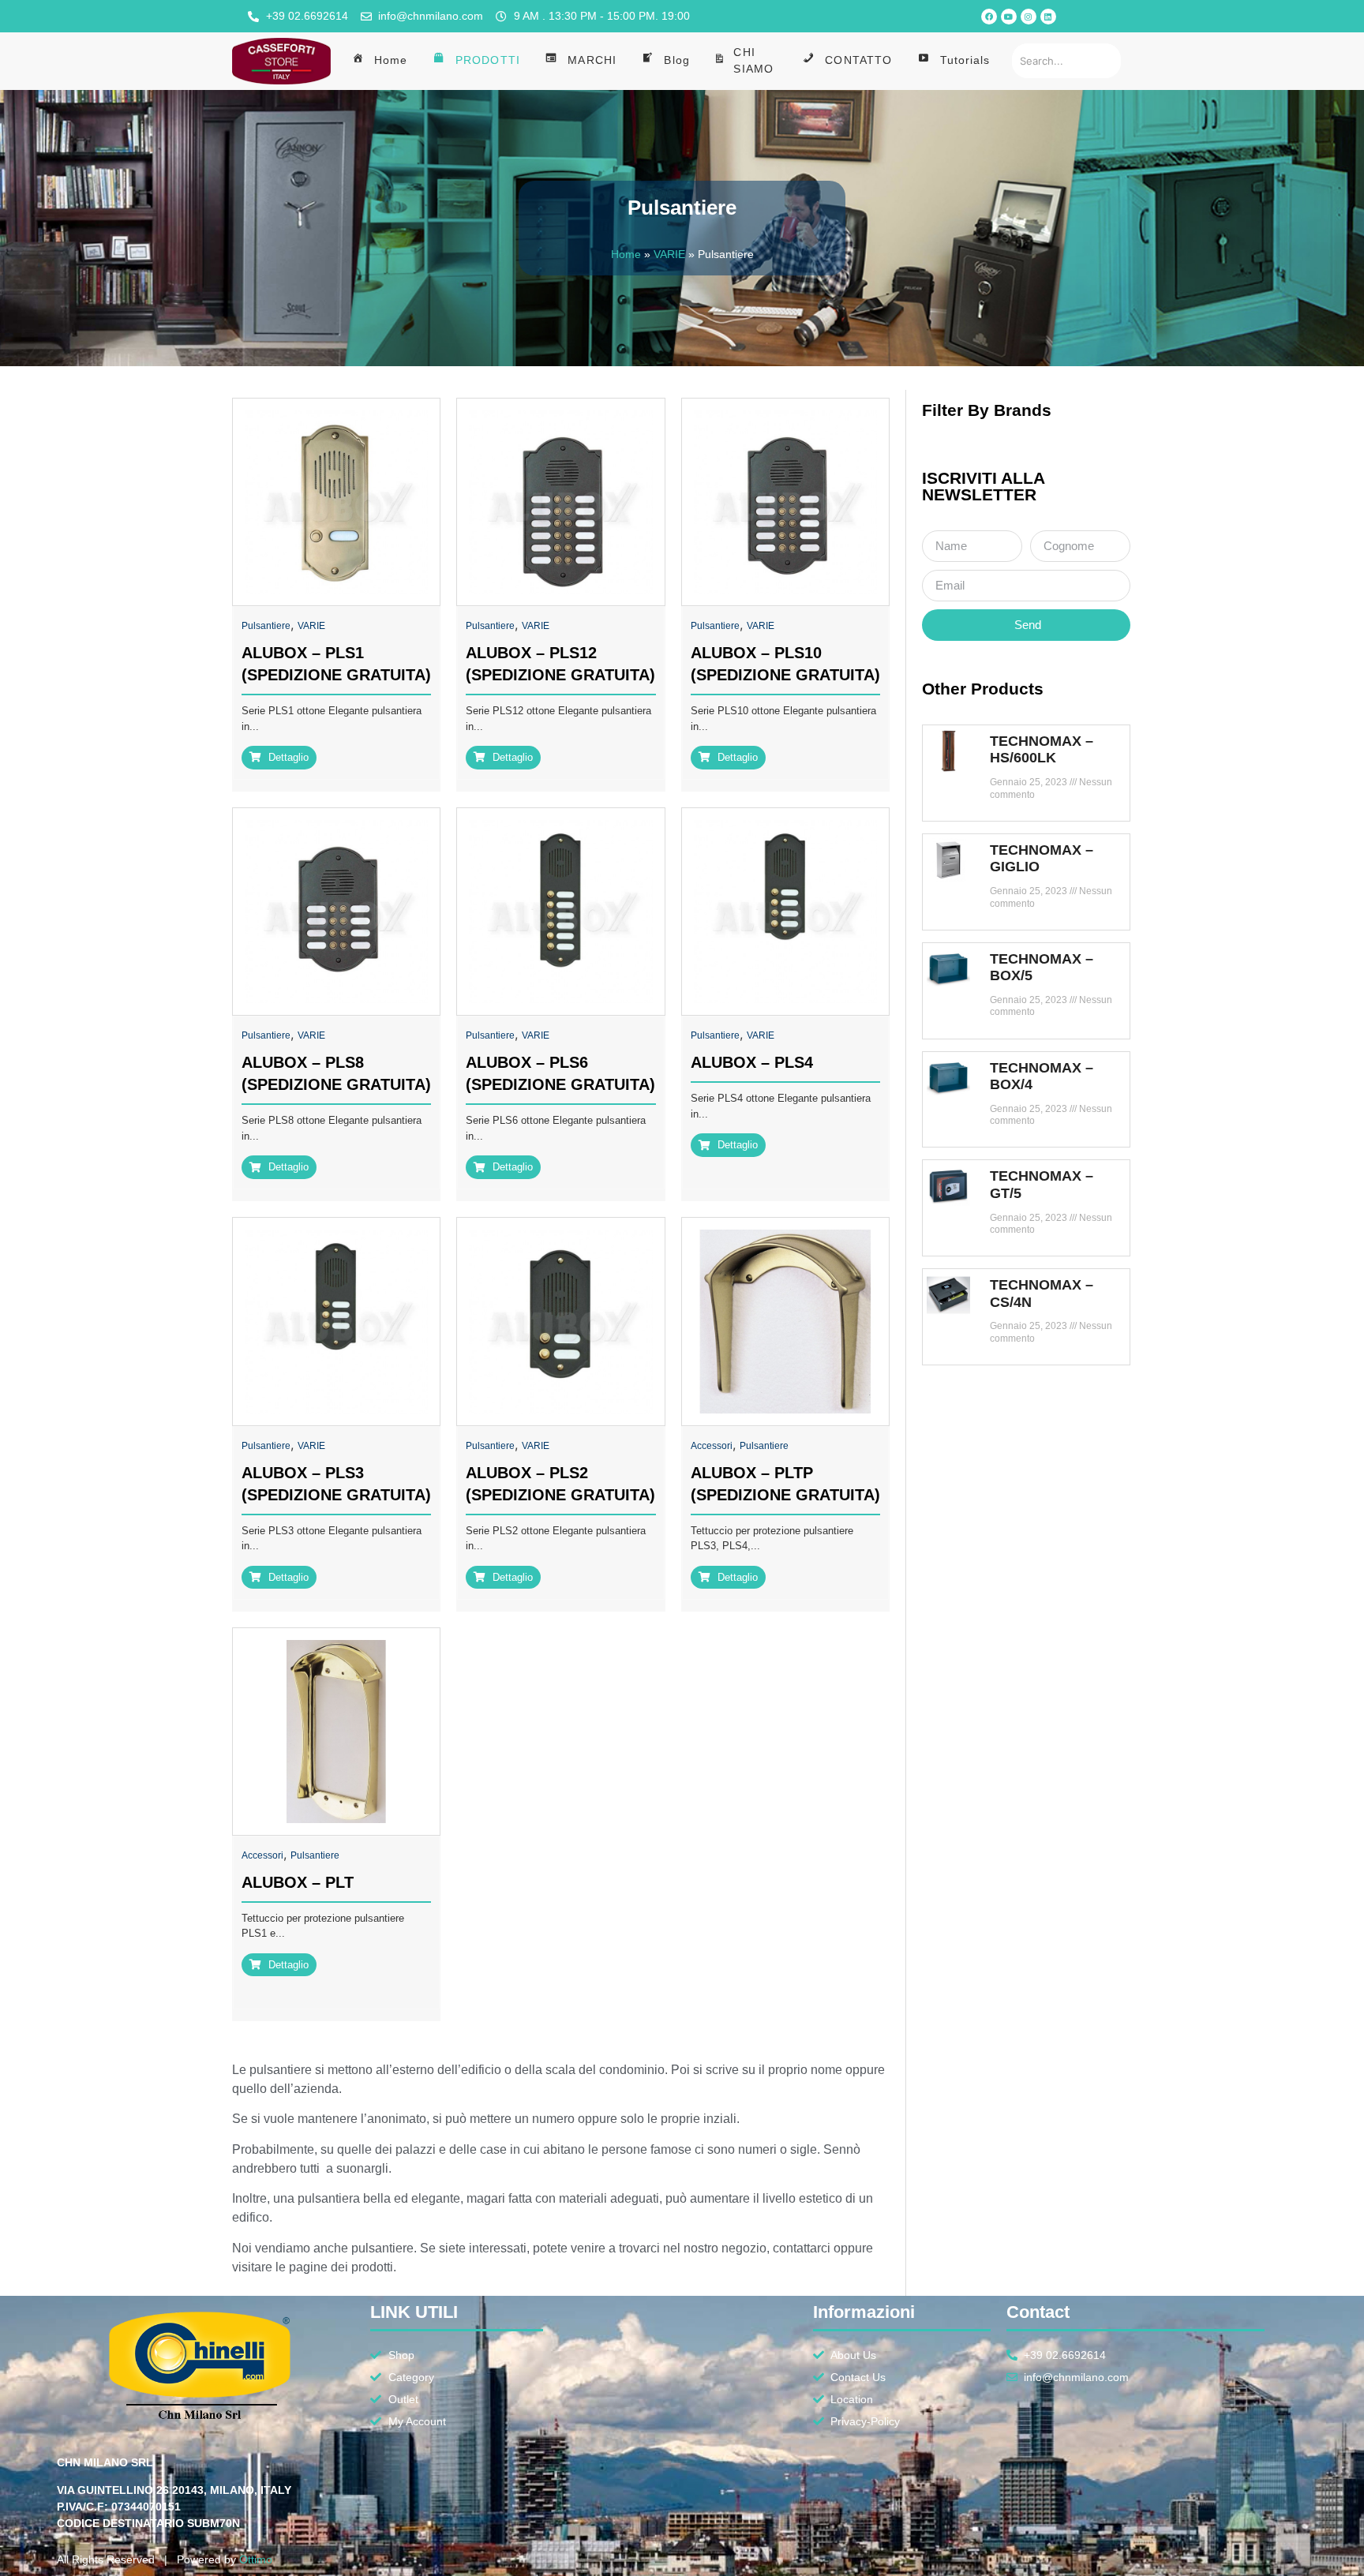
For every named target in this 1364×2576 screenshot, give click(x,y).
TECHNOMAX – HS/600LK (1042, 750)
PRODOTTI (488, 60)
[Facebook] (989, 17)
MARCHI (592, 60)
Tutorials (965, 60)
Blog (676, 60)
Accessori (712, 1446)
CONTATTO (858, 60)
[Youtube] (1009, 17)
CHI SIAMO (753, 60)
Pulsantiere (266, 626)
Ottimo (256, 2559)
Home (391, 60)
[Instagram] (1029, 17)
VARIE (669, 255)
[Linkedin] (1048, 17)
